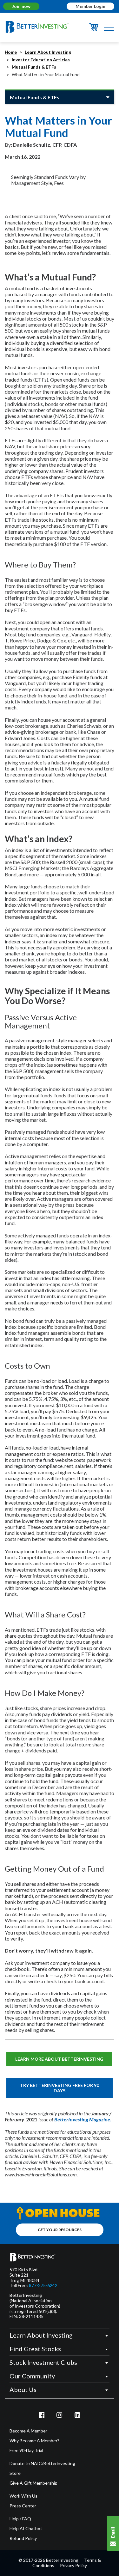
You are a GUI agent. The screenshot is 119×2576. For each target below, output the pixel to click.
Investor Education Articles (41, 60)
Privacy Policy (73, 2565)
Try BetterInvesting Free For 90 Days (60, 2088)
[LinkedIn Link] (77, 2415)
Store (15, 2473)
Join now (21, 6)
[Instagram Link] (60, 2415)
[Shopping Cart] (94, 29)
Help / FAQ (20, 2519)
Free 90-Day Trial (26, 2450)
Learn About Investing (48, 52)
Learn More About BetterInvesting (59, 2059)
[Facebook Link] (42, 2415)
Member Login (90, 6)
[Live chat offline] (113, 2533)
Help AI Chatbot (26, 2529)
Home (11, 52)
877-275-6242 (43, 2285)
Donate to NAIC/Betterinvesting (42, 2463)
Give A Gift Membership (33, 2483)
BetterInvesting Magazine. (83, 2119)
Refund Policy (23, 2538)
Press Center (23, 2506)
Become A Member (28, 2431)
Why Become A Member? (34, 2441)
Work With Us (23, 2496)
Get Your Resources (60, 2230)
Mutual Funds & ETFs (34, 67)
